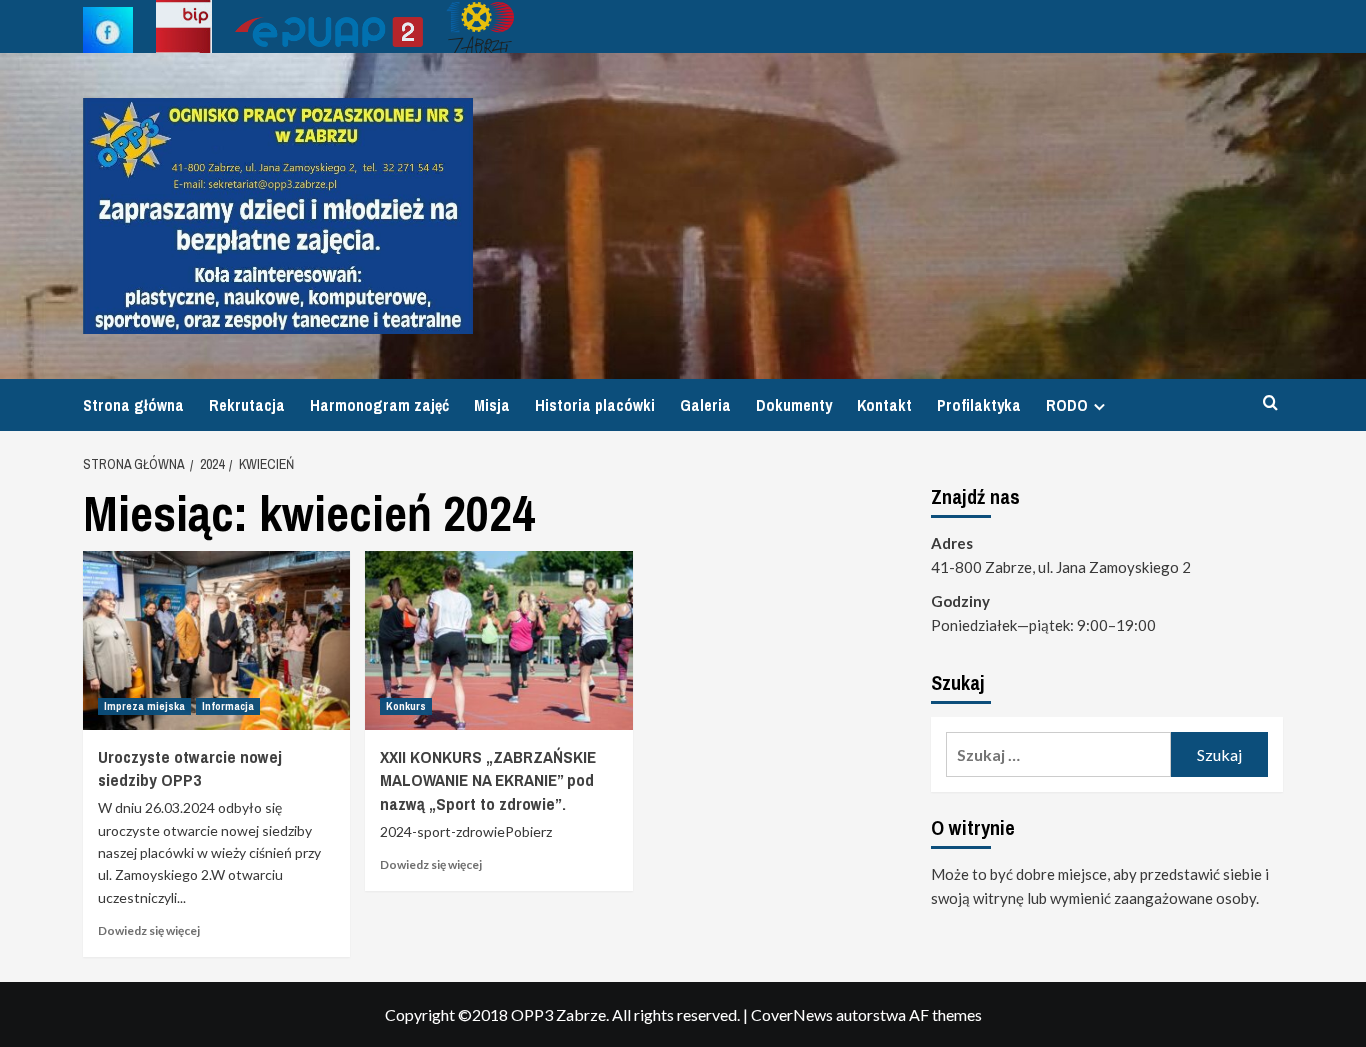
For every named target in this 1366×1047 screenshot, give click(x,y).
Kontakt (884, 405)
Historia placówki (595, 405)
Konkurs (406, 706)
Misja (492, 405)
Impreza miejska (144, 706)
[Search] (1270, 403)
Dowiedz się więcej (149, 930)
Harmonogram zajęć (379, 405)
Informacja (228, 706)
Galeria (705, 405)
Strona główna (133, 405)
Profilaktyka (979, 405)
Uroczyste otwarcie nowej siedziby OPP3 (190, 768)
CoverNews (792, 1014)
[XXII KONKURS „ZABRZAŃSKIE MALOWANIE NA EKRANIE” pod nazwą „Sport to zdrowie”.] (498, 640)
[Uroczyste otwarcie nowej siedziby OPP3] (216, 640)
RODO (1067, 405)
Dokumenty (794, 405)
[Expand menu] (1099, 406)
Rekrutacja (247, 405)
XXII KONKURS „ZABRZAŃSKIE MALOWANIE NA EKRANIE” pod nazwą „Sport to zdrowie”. (488, 780)
